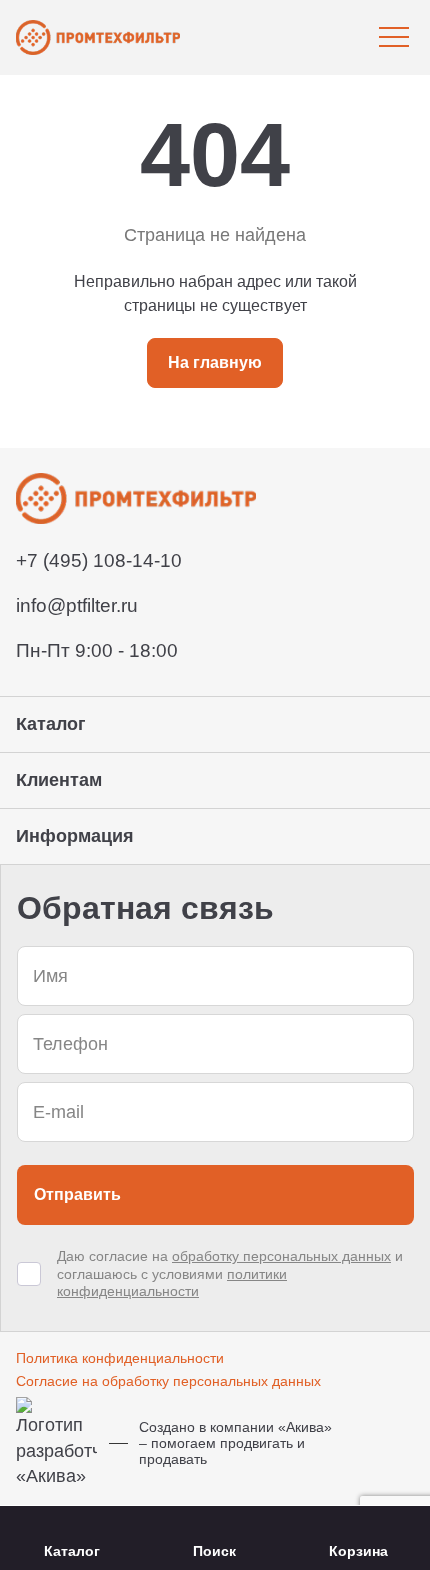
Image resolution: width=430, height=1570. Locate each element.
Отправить (77, 1194)
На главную (215, 362)
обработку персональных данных (281, 1256)
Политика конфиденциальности (120, 1358)
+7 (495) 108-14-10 (99, 560)
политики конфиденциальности (172, 1283)
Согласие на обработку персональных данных (168, 1381)
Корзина (358, 1551)
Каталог (72, 1551)
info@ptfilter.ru (77, 605)
